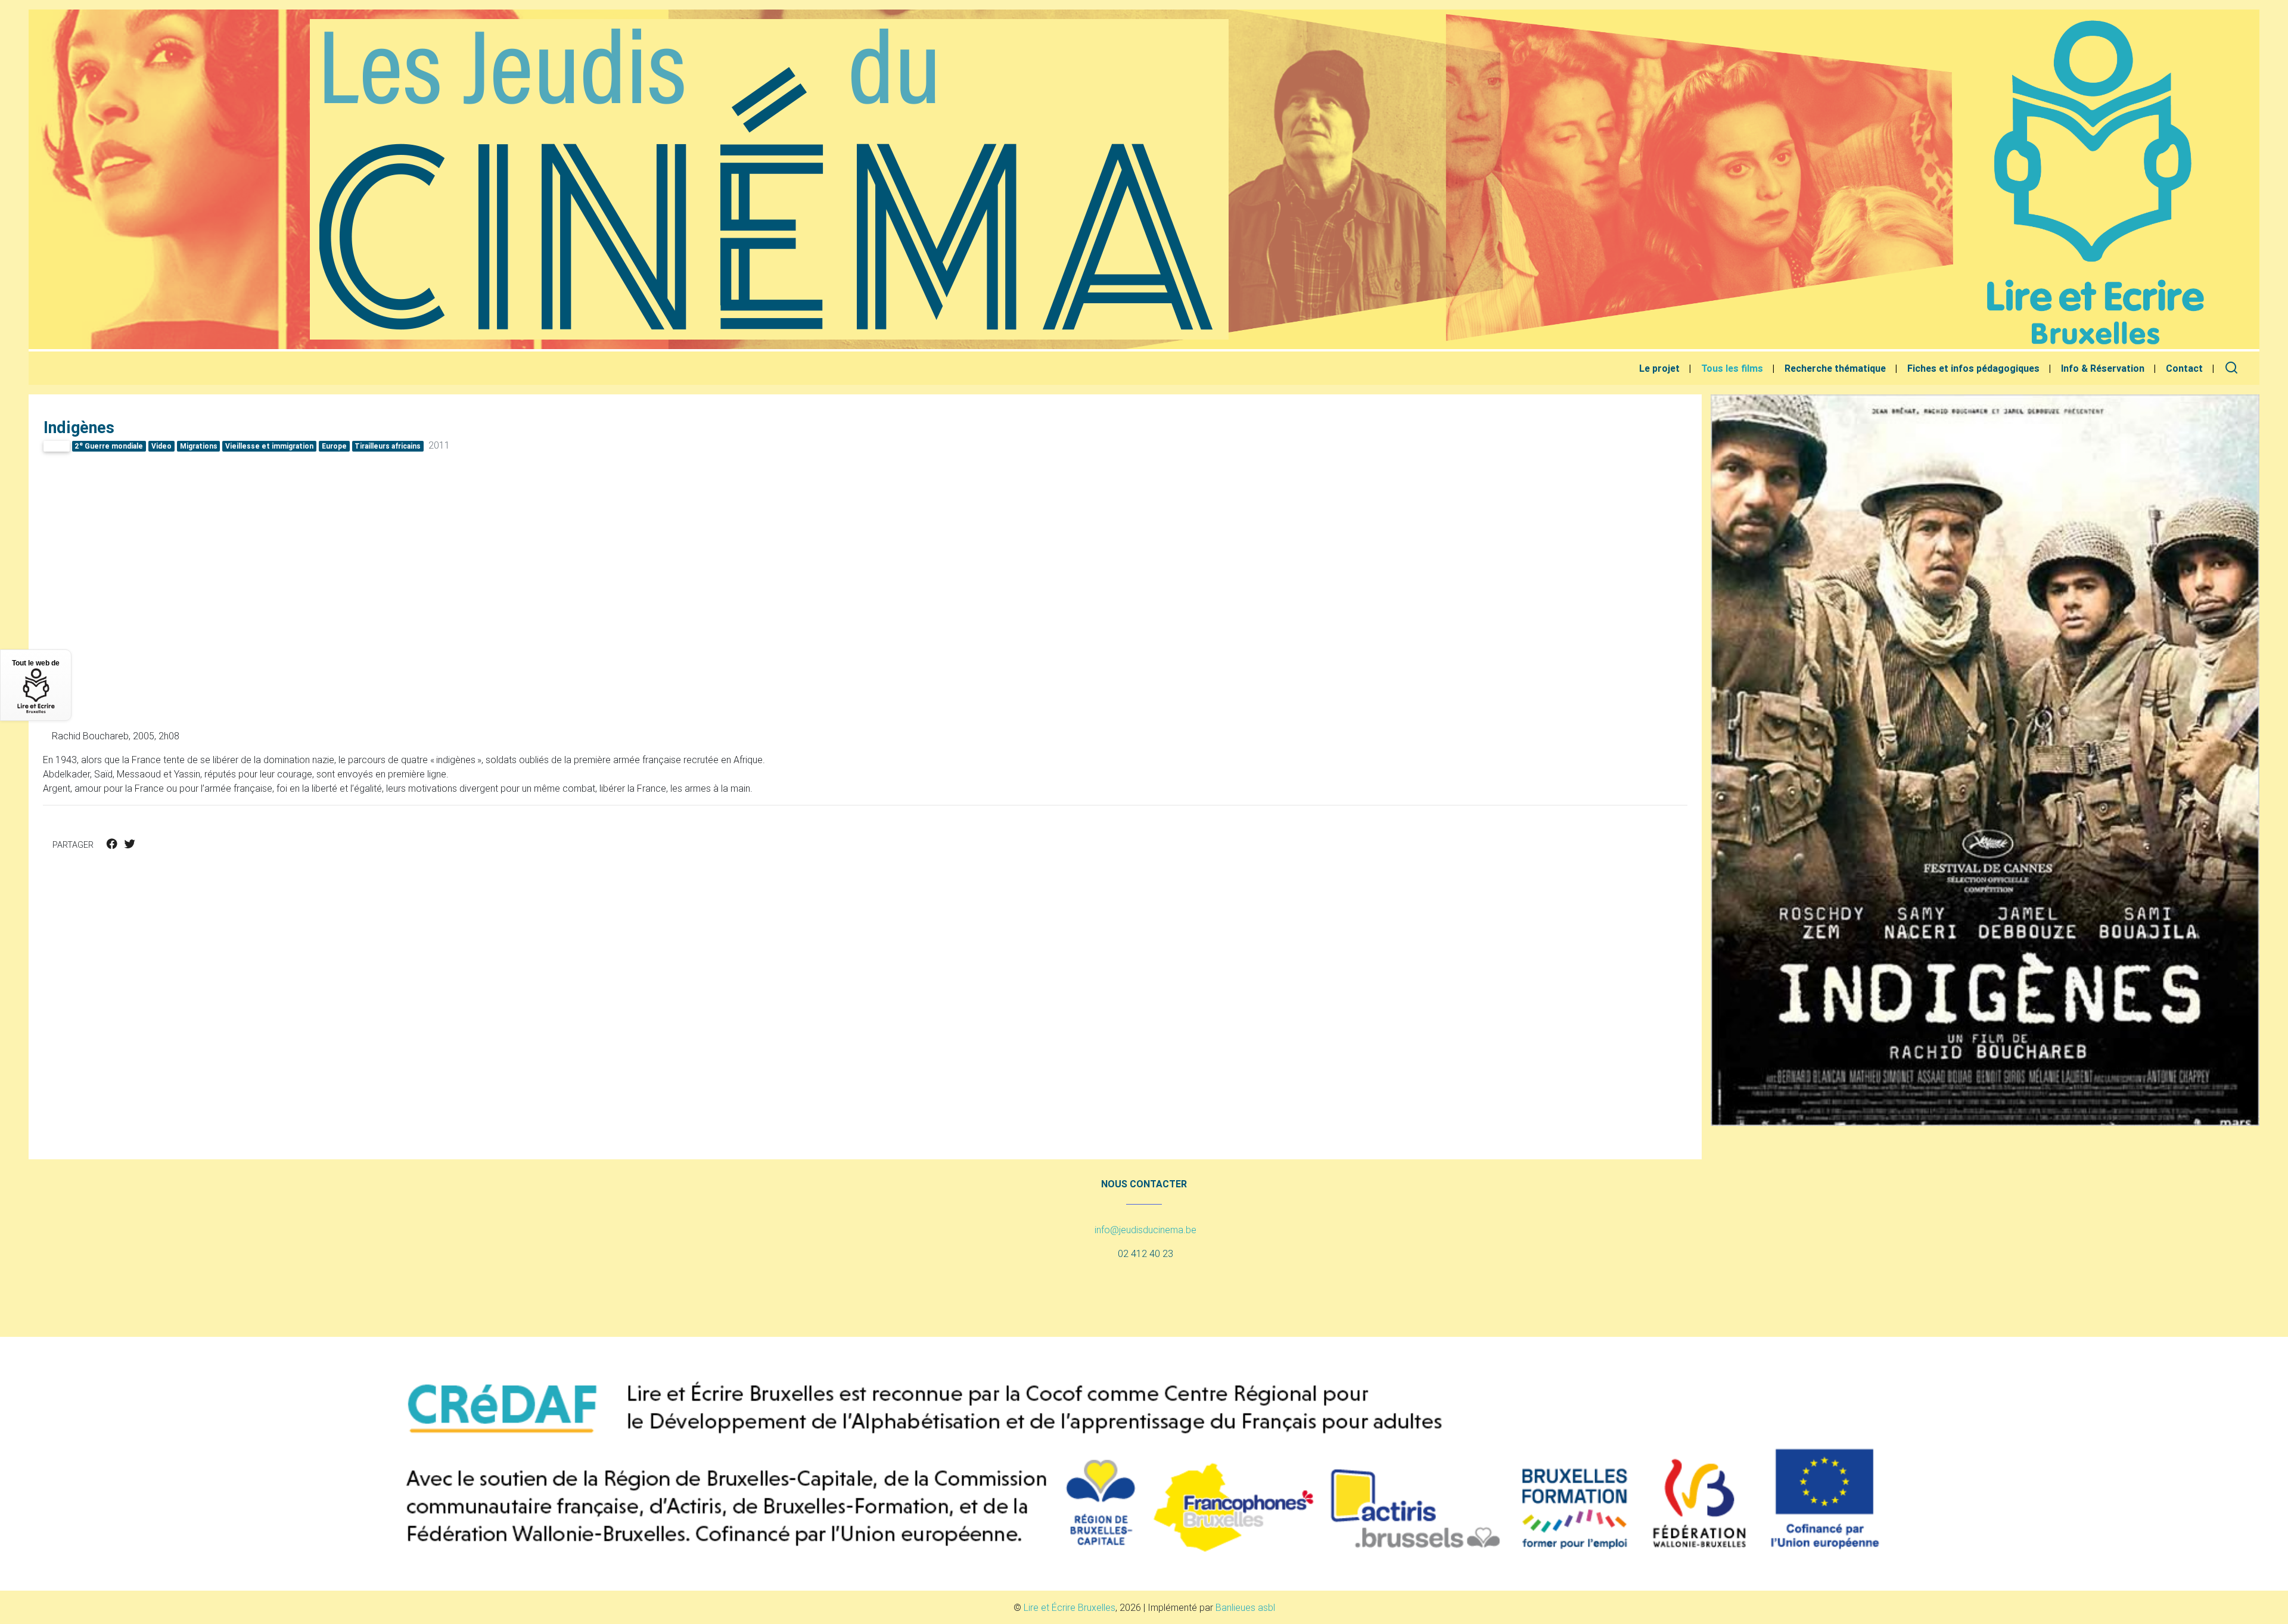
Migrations (199, 446)
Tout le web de (36, 663)
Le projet (1659, 368)
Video (161, 446)
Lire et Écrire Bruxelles (1070, 1607)
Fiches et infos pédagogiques (1973, 368)
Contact (2184, 368)
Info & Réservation (2103, 368)
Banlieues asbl (1245, 1607)
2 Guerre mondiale (109, 446)
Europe (334, 446)
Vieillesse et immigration (269, 446)
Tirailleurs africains (388, 446)
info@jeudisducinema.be (1145, 1230)
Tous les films (1732, 368)
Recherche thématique (1835, 368)
